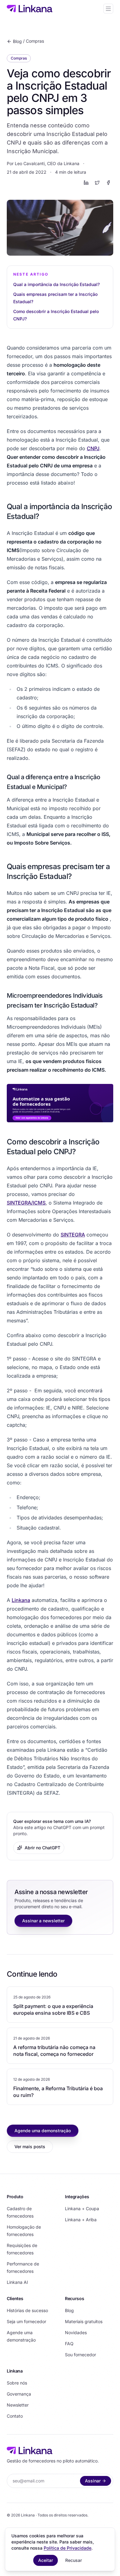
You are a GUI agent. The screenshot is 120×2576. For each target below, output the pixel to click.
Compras (35, 41)
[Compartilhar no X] (97, 183)
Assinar (93, 2481)
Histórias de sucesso (27, 2310)
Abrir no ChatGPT (42, 1848)
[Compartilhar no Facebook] (108, 183)
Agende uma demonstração (43, 2131)
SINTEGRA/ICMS (26, 1203)
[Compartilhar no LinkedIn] (86, 183)
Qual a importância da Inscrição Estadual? (56, 284)
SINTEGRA (73, 1235)
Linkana (21, 1600)
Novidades (76, 2332)
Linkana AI (17, 2282)
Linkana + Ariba (81, 2220)
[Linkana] (30, 9)
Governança (19, 2394)
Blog (17, 41)
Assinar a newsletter (43, 1921)
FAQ (69, 2344)
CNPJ (93, 448)
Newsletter (18, 2405)
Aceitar (46, 2560)
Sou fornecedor (80, 2355)
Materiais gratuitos (84, 2321)
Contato (15, 2416)
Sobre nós (17, 2383)
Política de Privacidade (68, 2548)
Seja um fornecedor (26, 2321)
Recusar (74, 2560)
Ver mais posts (30, 2147)
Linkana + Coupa (82, 2209)
